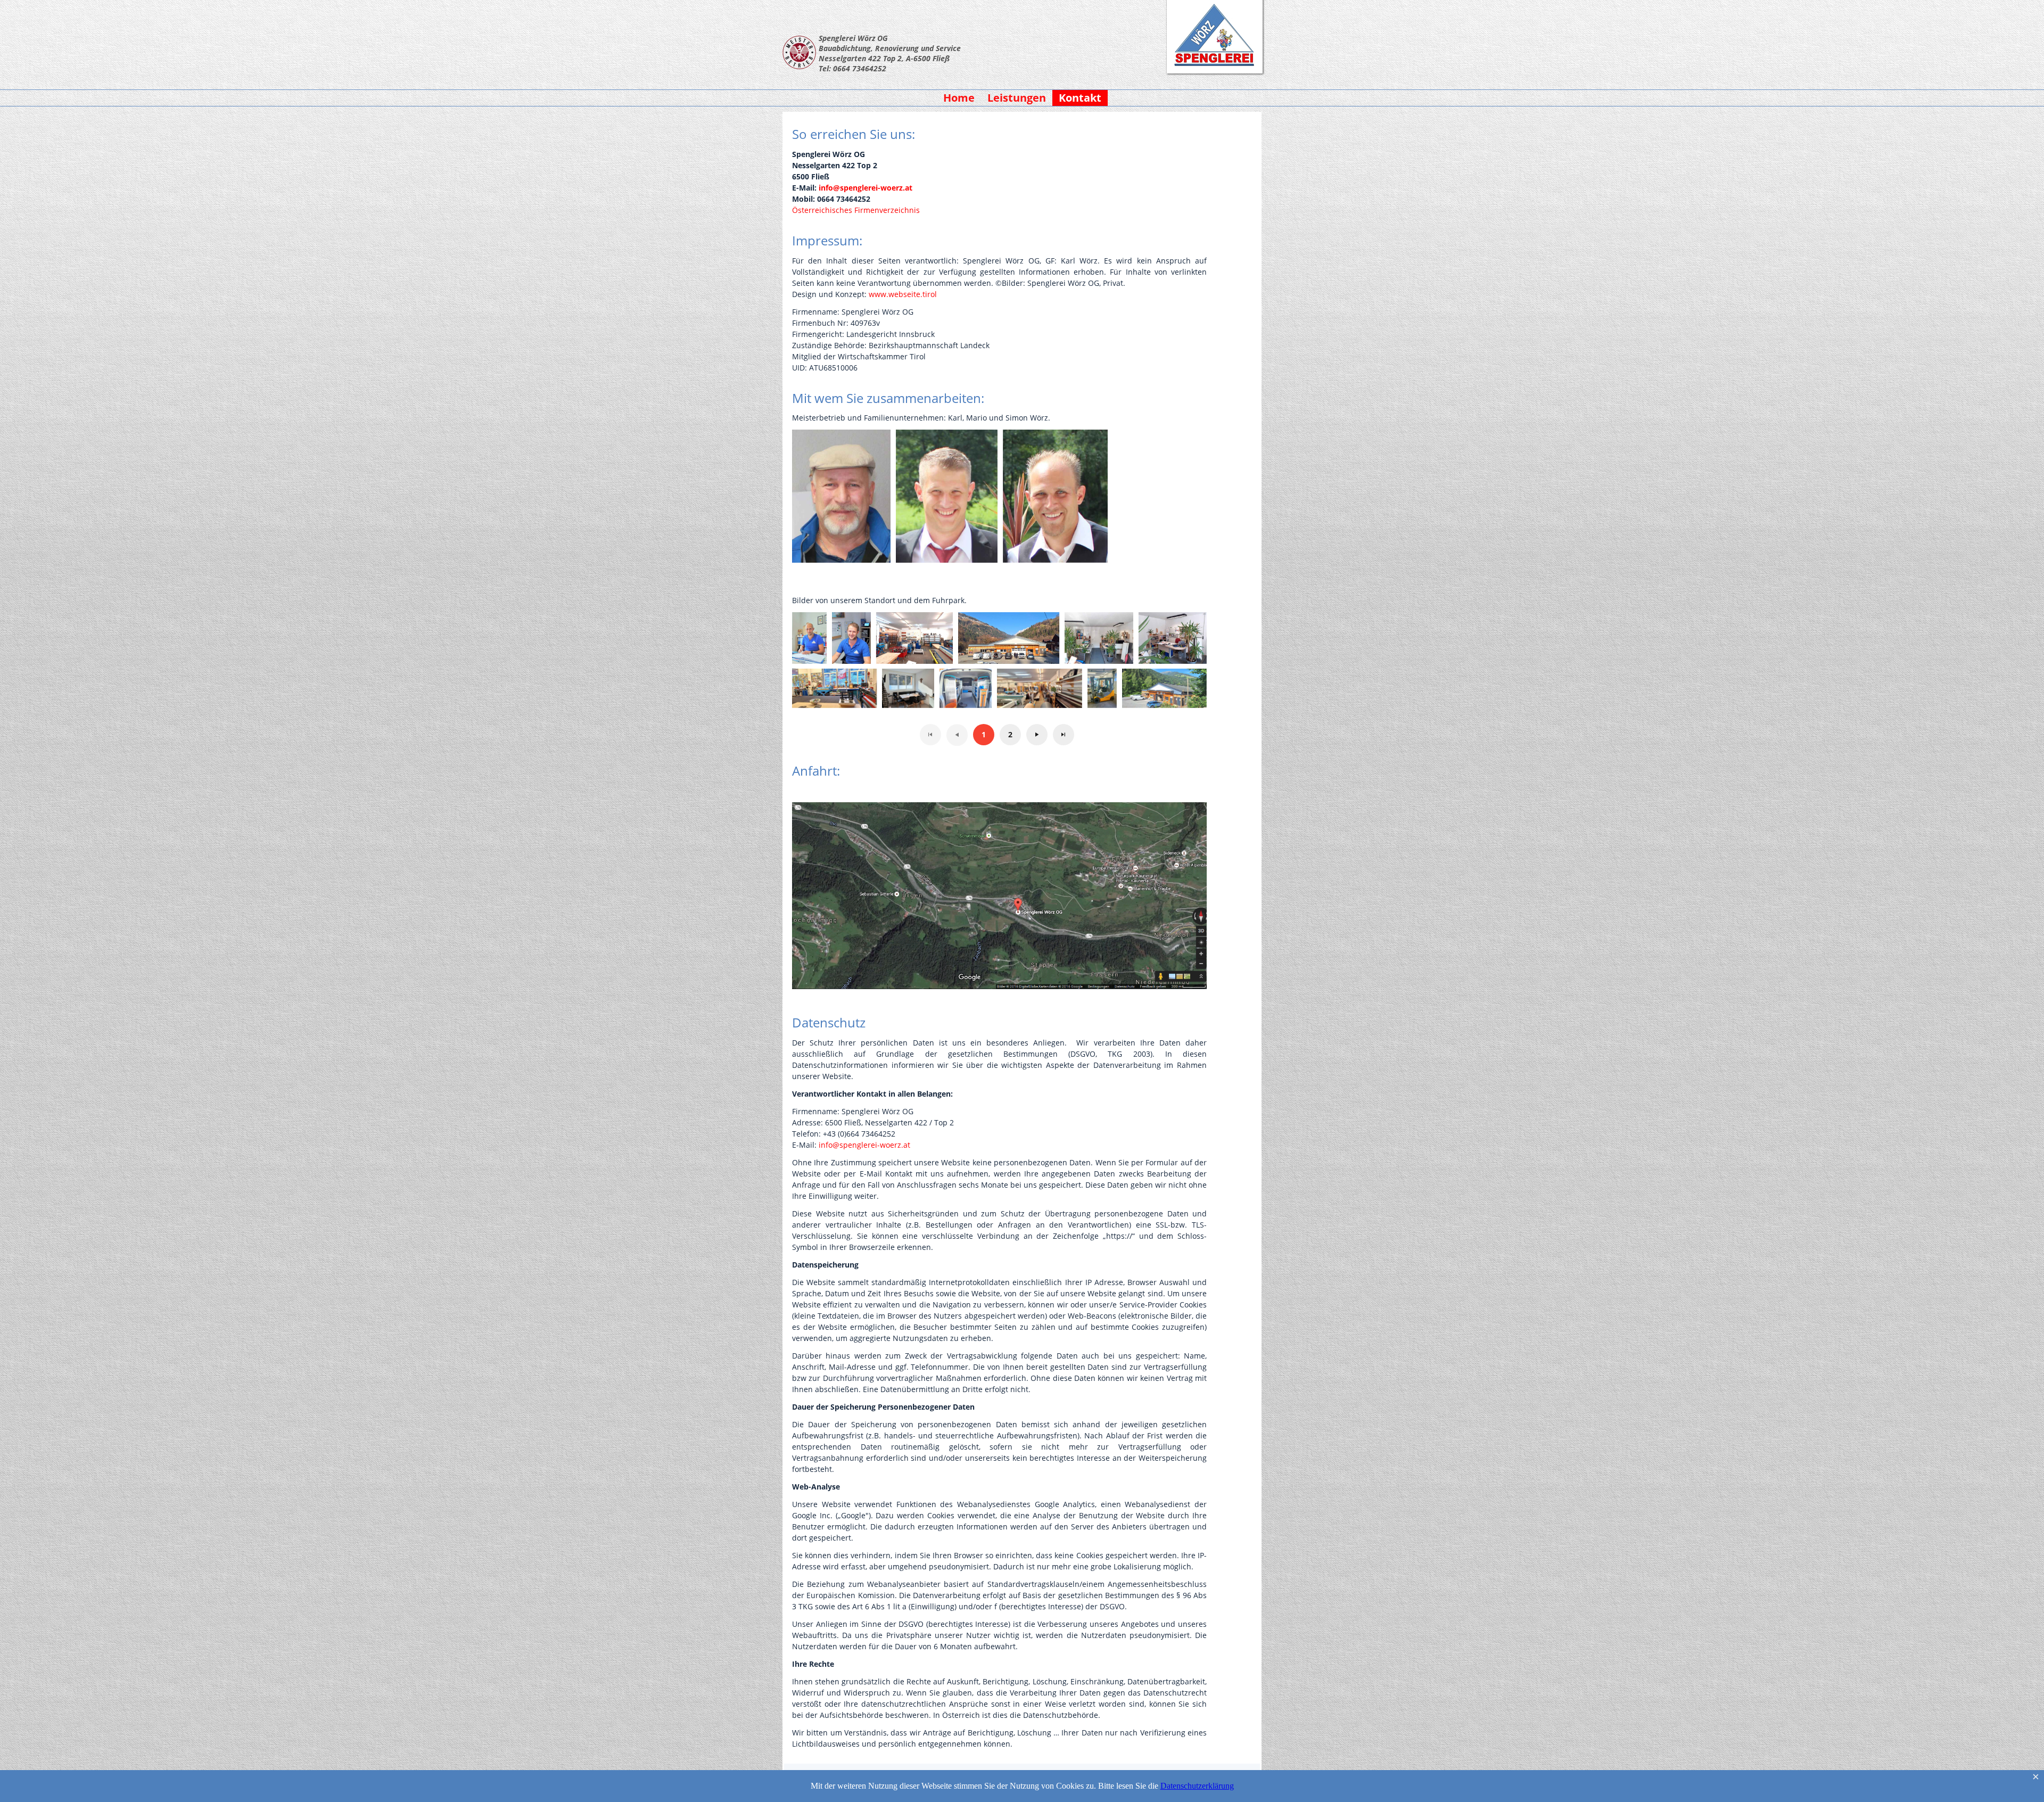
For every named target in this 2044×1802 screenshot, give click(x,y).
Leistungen (1017, 98)
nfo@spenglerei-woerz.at (866, 1145)
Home (959, 98)
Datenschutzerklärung (1197, 1786)
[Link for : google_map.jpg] (999, 896)
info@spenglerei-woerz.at (866, 188)
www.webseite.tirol (903, 294)
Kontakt (1080, 98)
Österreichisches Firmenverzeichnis (856, 210)
